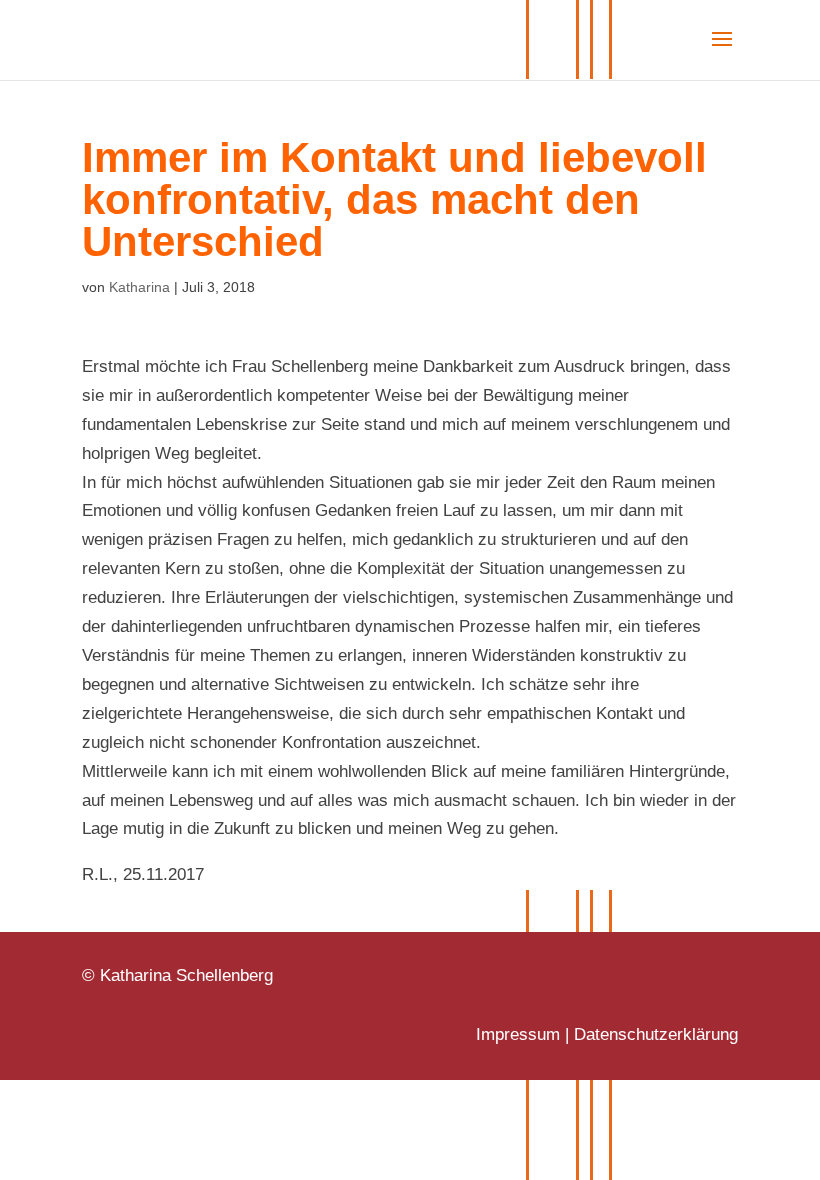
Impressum (518, 1034)
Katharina (139, 287)
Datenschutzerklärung (656, 1034)
